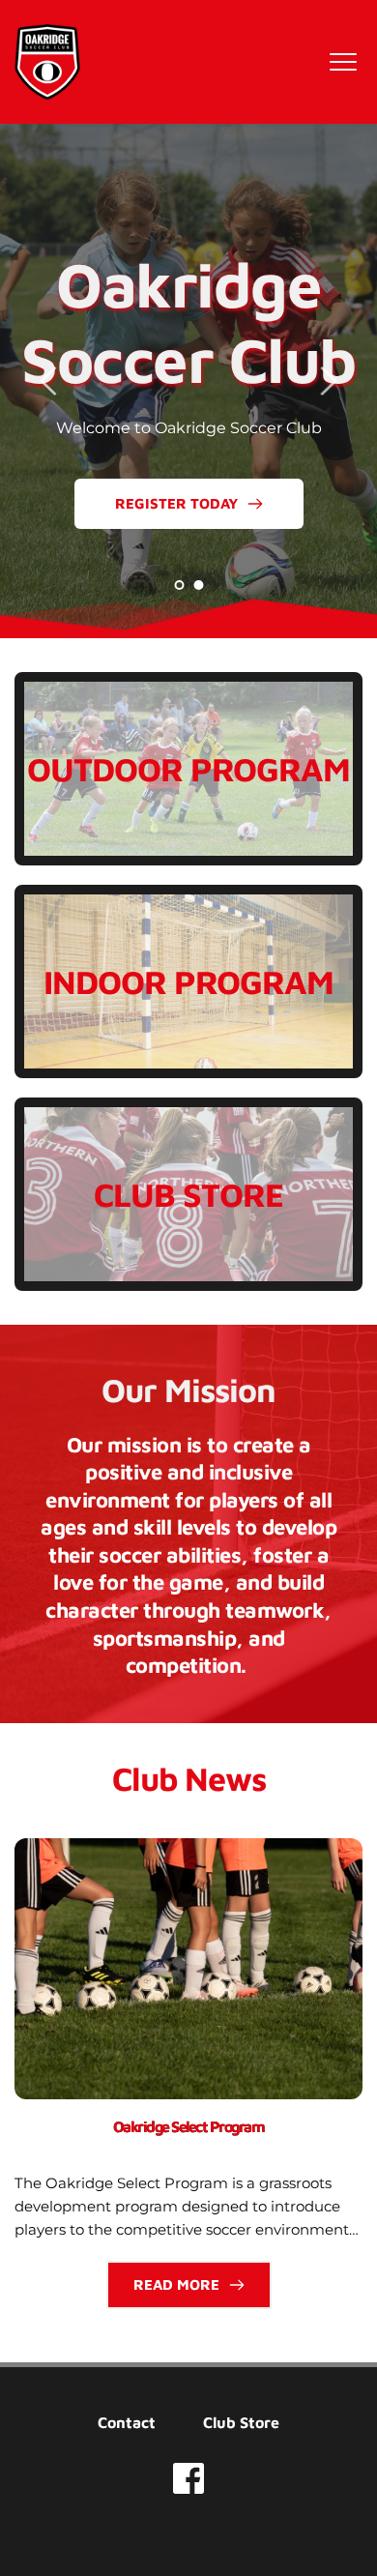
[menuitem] (127, 2422)
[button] (343, 62)
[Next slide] (328, 381)
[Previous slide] (49, 381)
